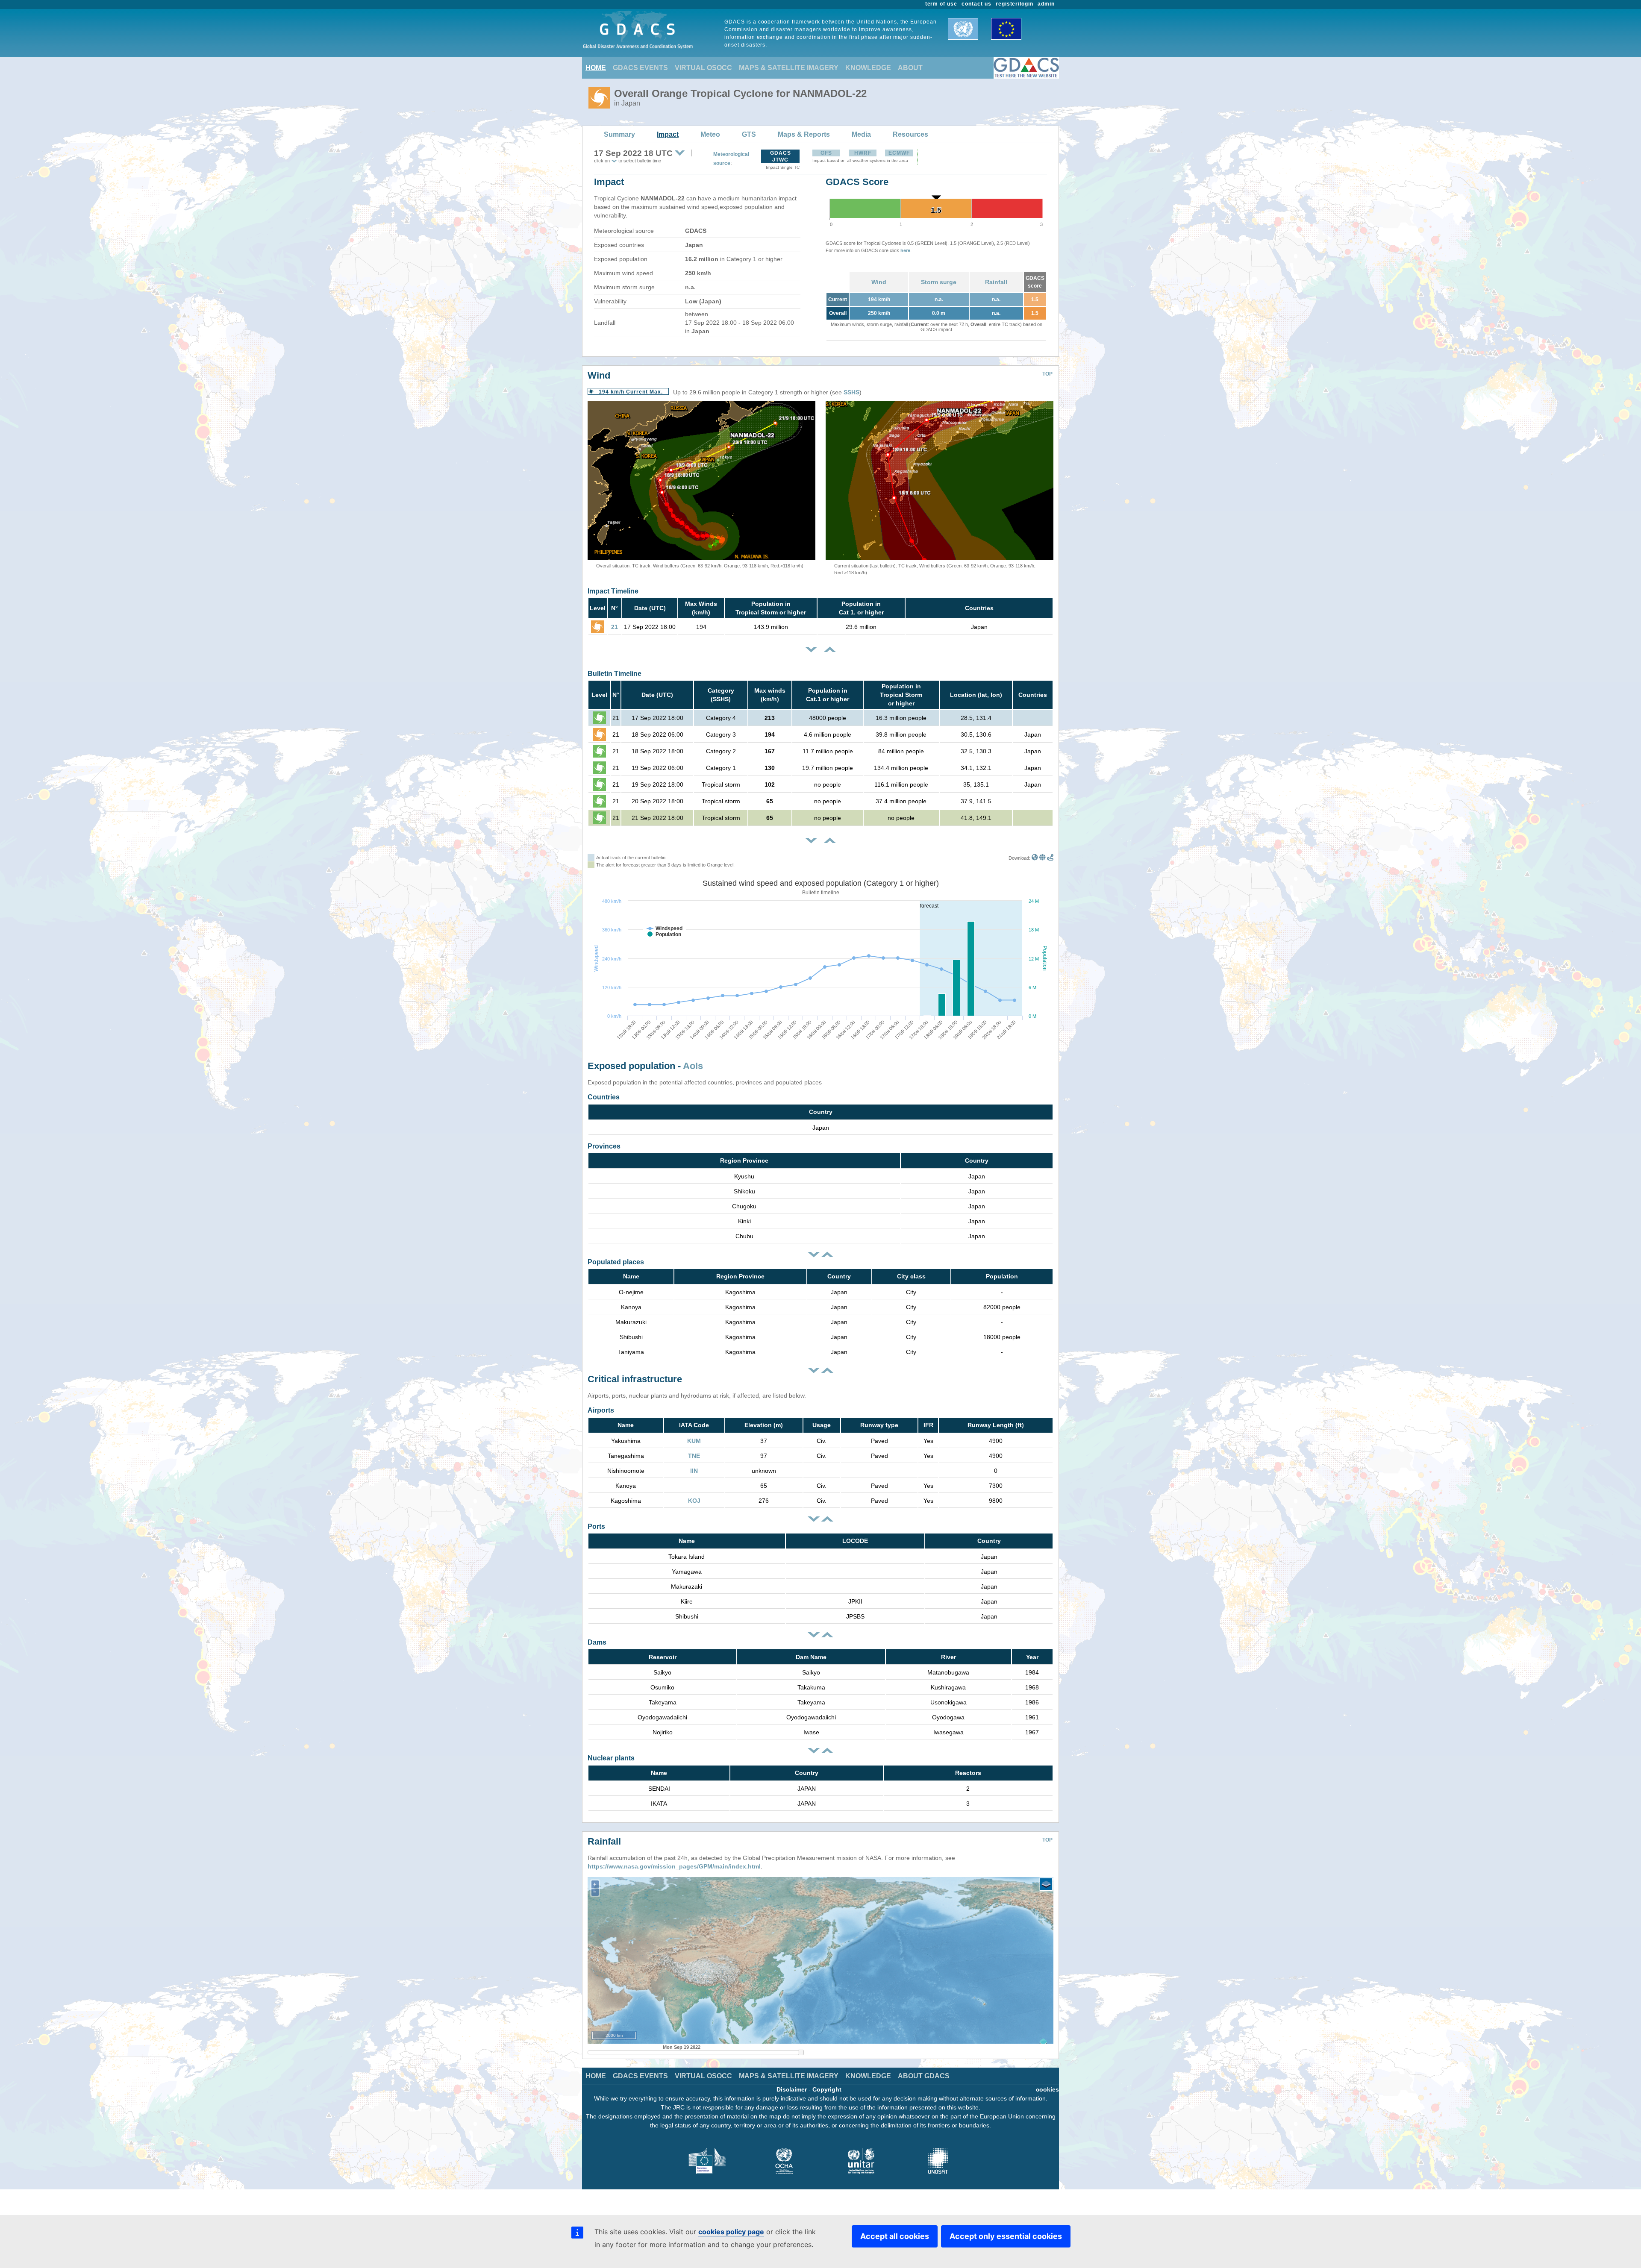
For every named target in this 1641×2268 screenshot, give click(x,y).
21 (615, 627)
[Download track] (1050, 858)
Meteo (710, 134)
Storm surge (939, 282)
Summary (619, 134)
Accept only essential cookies (1006, 2236)
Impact (668, 134)
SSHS (851, 392)
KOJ (694, 1501)
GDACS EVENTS (640, 68)
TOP (1047, 374)
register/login (1015, 4)
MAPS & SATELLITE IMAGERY (789, 68)
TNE (694, 1456)
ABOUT (910, 68)
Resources (910, 134)
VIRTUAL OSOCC (703, 68)
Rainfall (996, 282)
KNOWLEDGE (868, 68)
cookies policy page (731, 2232)
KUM (694, 1441)
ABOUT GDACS (924, 2076)
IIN (694, 1471)
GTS (749, 134)
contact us (976, 4)
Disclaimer (792, 2089)
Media (861, 134)
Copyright (827, 2089)
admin (1046, 4)
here (905, 250)
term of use (941, 4)
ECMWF (899, 153)
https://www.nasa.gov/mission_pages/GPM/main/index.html (674, 1866)
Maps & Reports (804, 134)
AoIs (693, 1066)
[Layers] (1046, 1884)
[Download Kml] (1035, 858)
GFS (826, 153)
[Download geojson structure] (1043, 858)
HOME (596, 68)
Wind (879, 282)
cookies (1047, 2089)
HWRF (863, 153)
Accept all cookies (895, 2236)
